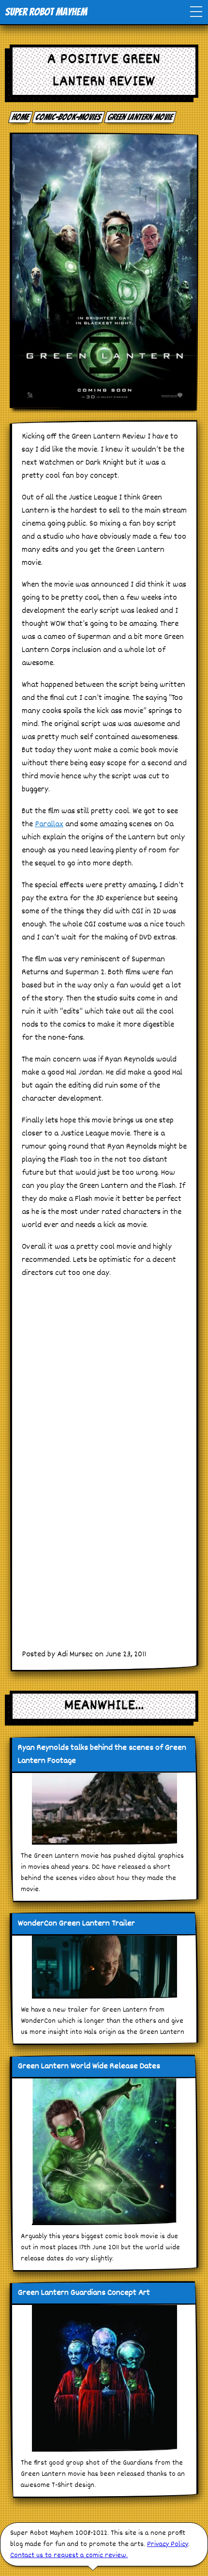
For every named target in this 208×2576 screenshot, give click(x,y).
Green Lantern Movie (141, 117)
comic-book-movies (69, 117)
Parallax (49, 825)
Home (21, 117)
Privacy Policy (168, 2544)
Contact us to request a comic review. (69, 2555)
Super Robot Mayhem (46, 12)
